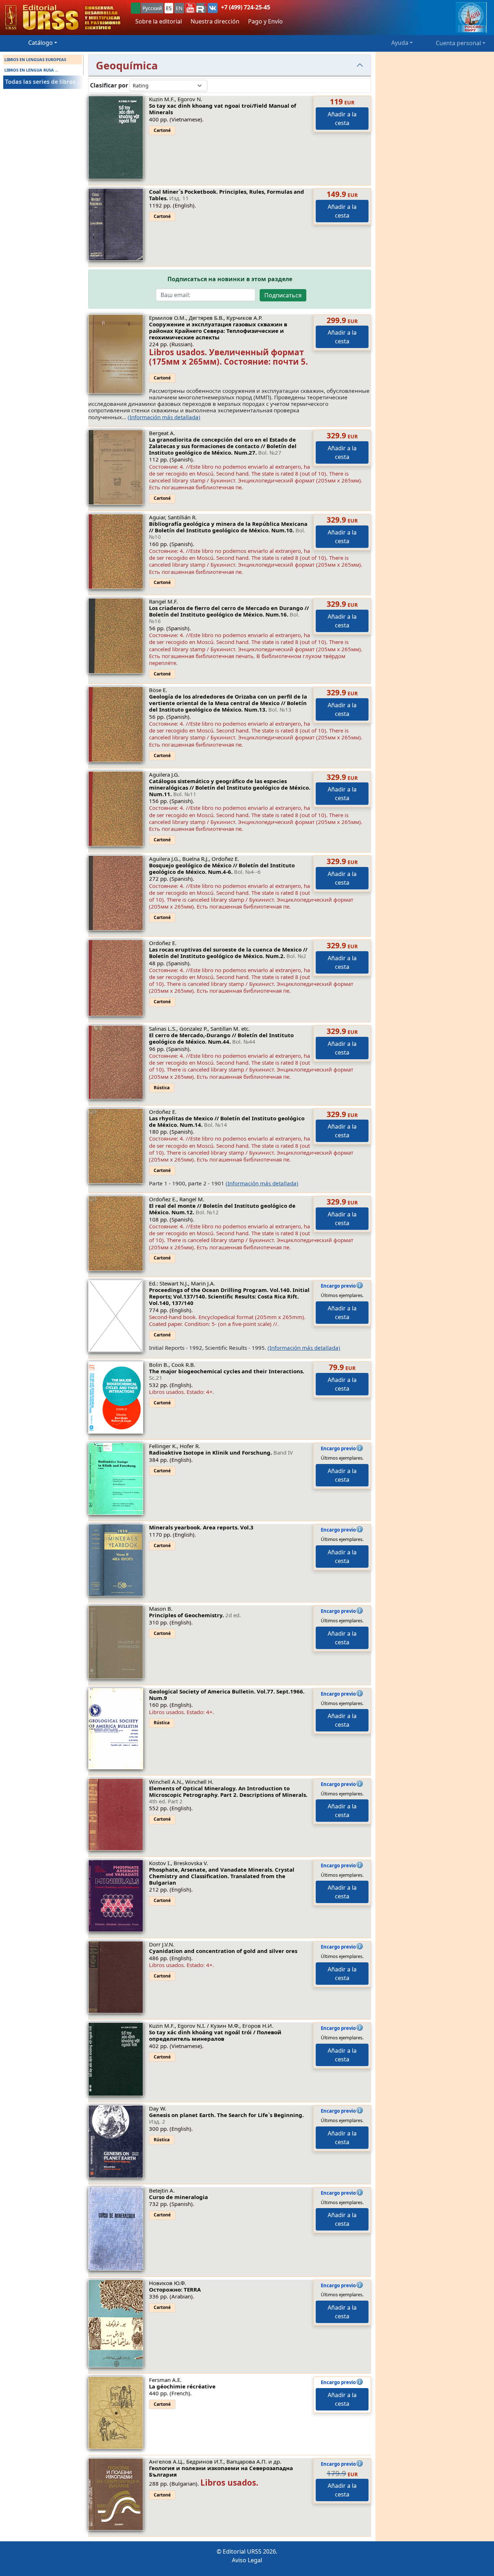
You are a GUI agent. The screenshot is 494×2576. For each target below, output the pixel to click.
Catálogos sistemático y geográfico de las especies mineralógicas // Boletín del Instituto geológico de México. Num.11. (230, 787)
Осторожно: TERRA (175, 2289)
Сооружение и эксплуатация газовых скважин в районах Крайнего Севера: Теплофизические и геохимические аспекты (218, 331)
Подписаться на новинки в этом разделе (230, 279)
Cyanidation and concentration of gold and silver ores (223, 1951)
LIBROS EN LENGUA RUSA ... (31, 70)
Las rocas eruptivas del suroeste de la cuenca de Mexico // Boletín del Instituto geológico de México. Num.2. (228, 953)
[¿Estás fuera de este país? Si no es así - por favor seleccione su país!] (136, 8)
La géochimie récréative (182, 2386)
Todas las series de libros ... (44, 82)
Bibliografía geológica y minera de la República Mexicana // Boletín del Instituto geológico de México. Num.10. (228, 530)
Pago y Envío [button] (265, 21)
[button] (190, 8)
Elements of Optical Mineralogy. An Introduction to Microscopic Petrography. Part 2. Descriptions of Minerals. (228, 1795)
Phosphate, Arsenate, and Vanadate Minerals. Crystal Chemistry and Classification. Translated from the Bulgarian (222, 1876)
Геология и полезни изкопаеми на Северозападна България (221, 2471)
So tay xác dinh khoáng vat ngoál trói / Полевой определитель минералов (215, 2035)
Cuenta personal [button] (458, 43)
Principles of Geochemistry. (195, 1615)
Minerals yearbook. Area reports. (201, 1527)
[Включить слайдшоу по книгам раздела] (213, 85)
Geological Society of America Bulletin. (227, 1695)
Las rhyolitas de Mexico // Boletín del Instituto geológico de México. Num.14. (227, 1121)
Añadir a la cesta (342, 119)
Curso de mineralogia (178, 2197)
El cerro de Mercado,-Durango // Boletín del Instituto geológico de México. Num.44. (221, 1038)
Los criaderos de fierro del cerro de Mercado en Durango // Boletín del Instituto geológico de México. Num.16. (229, 614)
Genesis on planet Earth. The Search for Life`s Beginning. (226, 2118)
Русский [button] (152, 8)
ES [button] (169, 8)
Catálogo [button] (41, 43)
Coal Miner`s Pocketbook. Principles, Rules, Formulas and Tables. (227, 195)
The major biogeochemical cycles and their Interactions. (227, 1374)
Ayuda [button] (400, 43)
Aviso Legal (247, 2560)
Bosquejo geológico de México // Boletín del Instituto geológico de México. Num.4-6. (222, 868)
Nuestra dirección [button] (215, 21)
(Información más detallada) (164, 417)
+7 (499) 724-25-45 (246, 7)
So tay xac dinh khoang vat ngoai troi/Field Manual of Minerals (223, 109)
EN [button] (179, 8)
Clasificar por (109, 85)
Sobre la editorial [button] (159, 21)
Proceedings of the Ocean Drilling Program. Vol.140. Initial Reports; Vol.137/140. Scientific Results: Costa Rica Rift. (229, 1296)
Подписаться (283, 295)
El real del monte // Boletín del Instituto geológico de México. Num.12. (222, 1209)
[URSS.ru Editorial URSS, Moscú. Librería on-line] (63, 18)
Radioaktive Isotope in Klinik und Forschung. (221, 1452)
